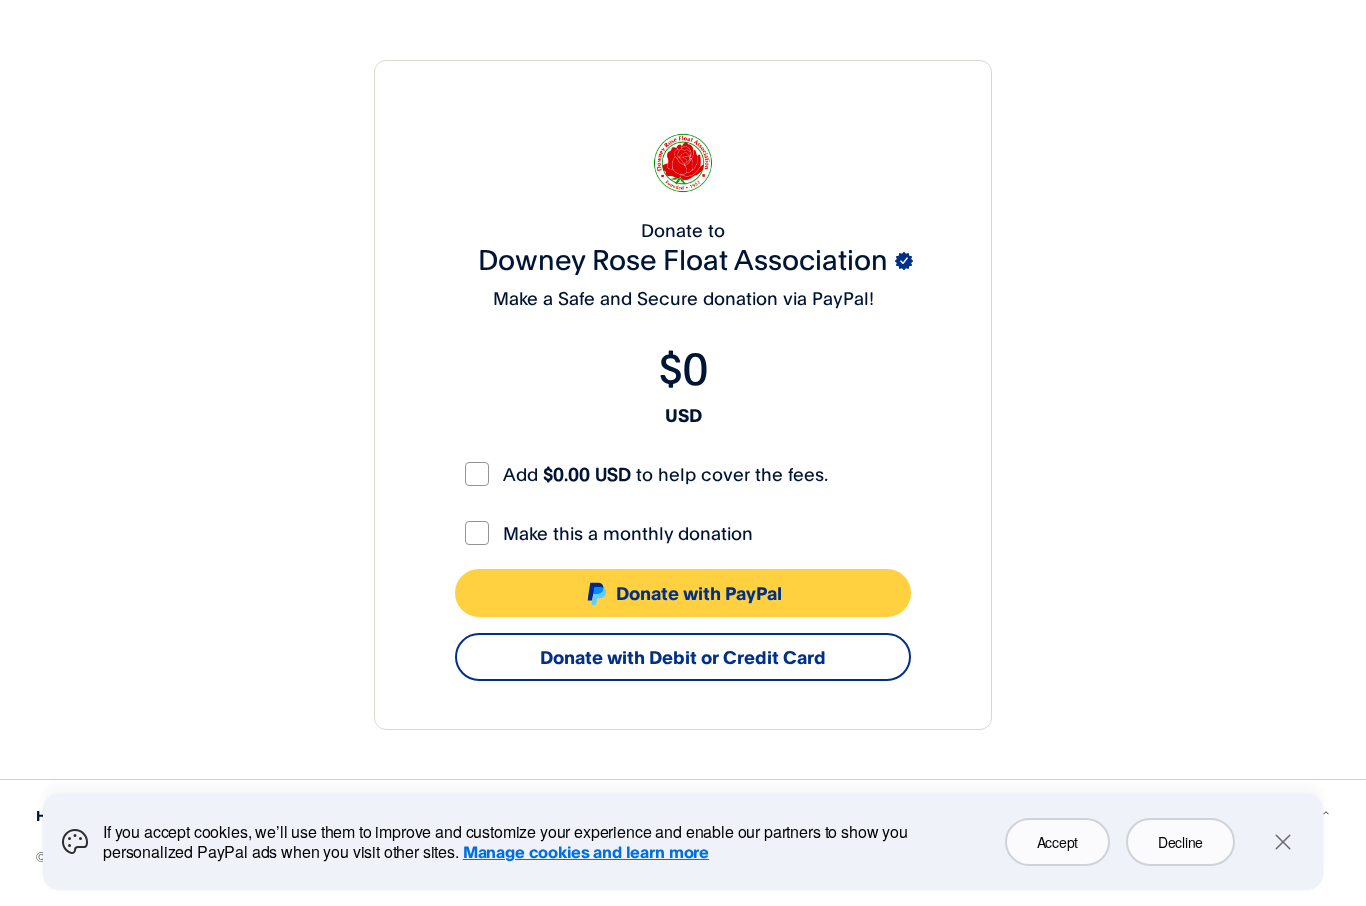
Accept (1057, 842)
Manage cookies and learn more (586, 852)
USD (683, 415)
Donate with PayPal (699, 593)
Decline (1180, 842)
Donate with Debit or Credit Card (683, 657)
